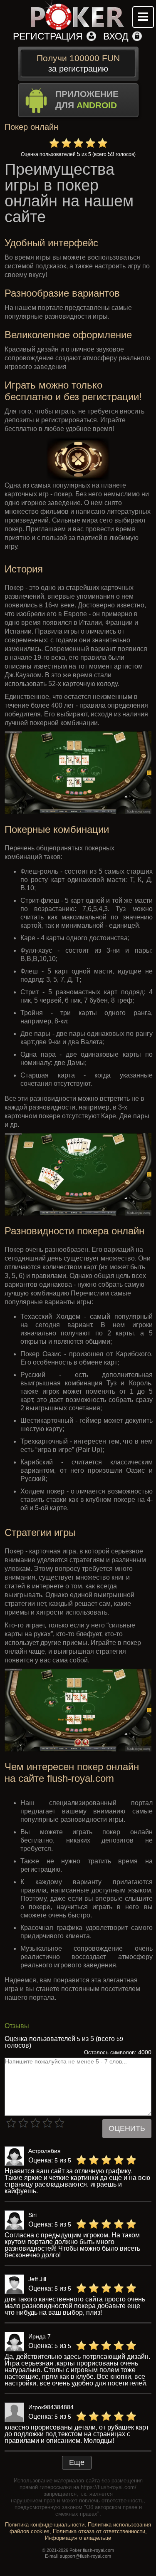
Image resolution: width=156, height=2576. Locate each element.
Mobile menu (143, 17)
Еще (77, 2462)
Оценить (127, 2128)
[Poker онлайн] (78, 15)
